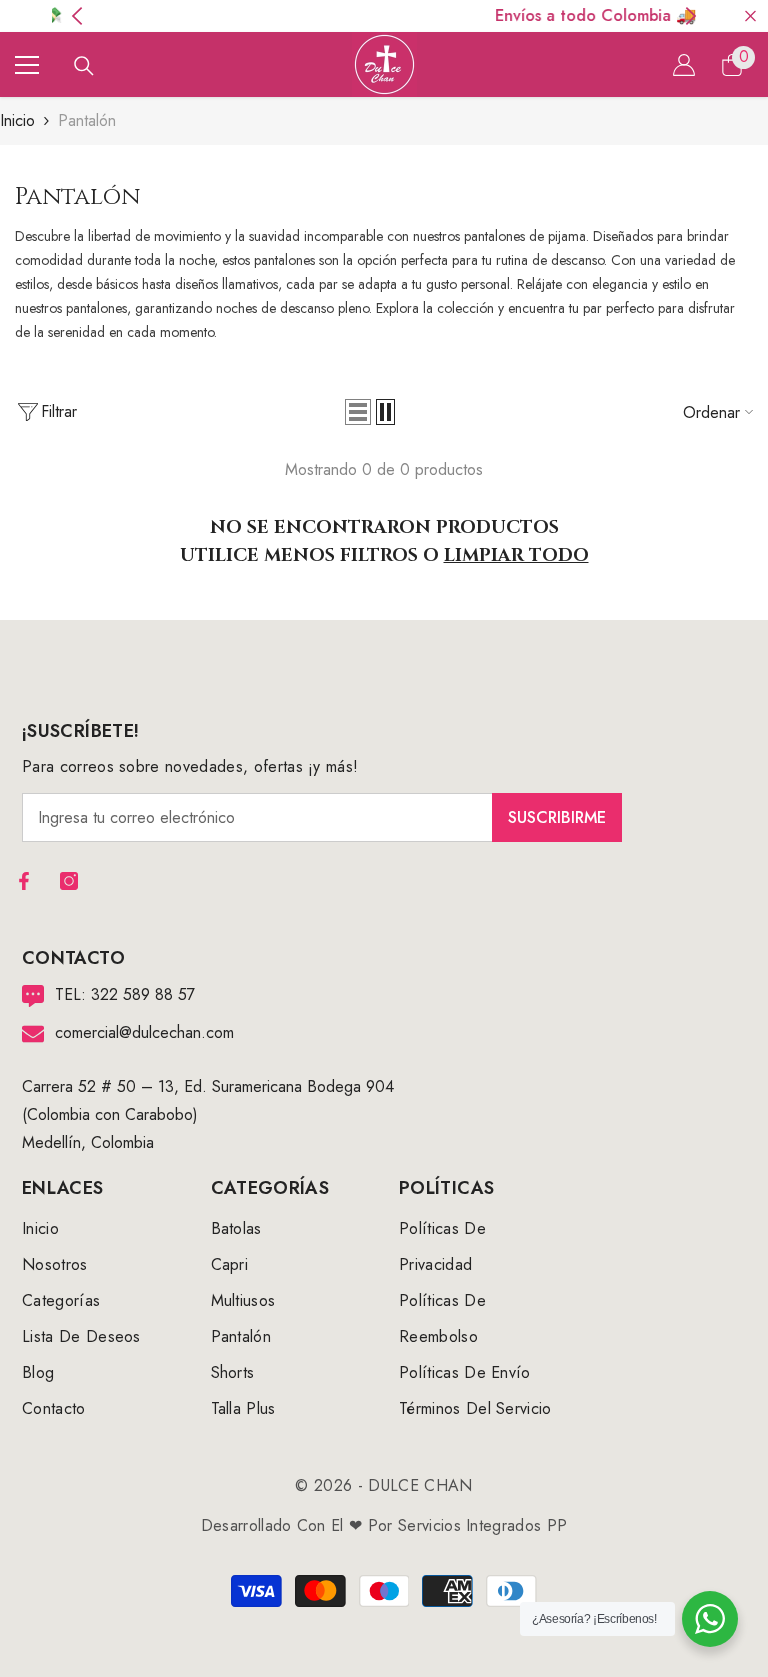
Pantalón (87, 120)
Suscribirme (557, 817)
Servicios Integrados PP (482, 1525)
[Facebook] (24, 881)
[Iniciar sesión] (684, 65)
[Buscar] (84, 66)
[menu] (27, 65)
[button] (358, 412)
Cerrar (750, 16)
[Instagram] (69, 881)
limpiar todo (516, 555)
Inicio (17, 120)
